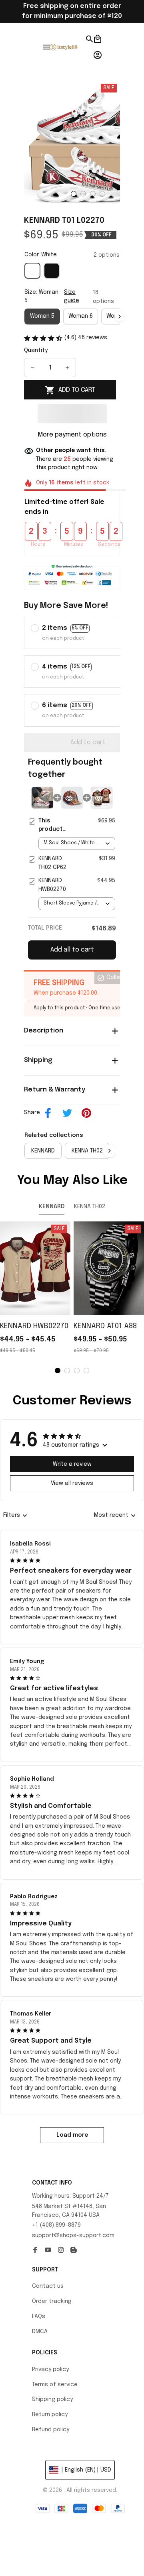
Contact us (48, 2286)
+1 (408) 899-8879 (56, 2225)
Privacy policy (50, 2370)
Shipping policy (52, 2399)
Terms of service (55, 2385)
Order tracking (52, 2301)
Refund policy (51, 2430)
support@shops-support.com (73, 2236)
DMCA (40, 2332)
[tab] (74, 194)
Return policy (50, 2415)
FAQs (39, 2316)
